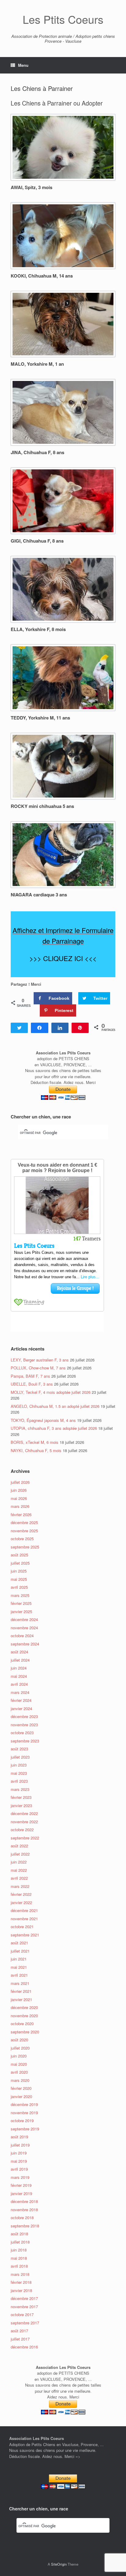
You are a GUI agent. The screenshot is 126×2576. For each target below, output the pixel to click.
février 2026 (21, 1514)
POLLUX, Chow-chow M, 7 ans (38, 1368)
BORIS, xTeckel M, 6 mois (35, 1442)
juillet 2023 (20, 1757)
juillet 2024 (20, 1660)
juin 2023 (19, 1765)
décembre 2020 (24, 2007)
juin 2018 (19, 2250)
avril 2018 (19, 2266)
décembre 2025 (24, 1522)
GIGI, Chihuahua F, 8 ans (37, 541)
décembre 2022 (24, 1813)
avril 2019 (19, 2169)
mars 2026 (20, 1506)
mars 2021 (20, 1983)
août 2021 (19, 1943)
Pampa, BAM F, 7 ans (30, 1376)
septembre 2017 (25, 2323)
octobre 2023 (22, 1733)
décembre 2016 (24, 2347)
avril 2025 (19, 1587)
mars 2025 (20, 1595)
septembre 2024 (25, 1644)
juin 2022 (19, 1862)
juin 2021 (19, 1959)
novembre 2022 (24, 1822)
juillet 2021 (20, 1951)
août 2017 (19, 2331)
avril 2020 (19, 2072)
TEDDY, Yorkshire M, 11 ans (40, 718)
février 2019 (21, 2185)
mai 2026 (19, 1498)
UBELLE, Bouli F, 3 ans (32, 1384)
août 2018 (19, 2234)
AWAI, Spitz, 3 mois (31, 187)
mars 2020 (20, 2080)
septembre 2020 (25, 2032)
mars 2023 (20, 1789)
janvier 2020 (21, 2096)
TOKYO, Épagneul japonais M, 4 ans (43, 1420)
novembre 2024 (24, 1628)
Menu (23, 65)
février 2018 (21, 2282)
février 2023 (21, 1797)
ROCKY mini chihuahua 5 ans (42, 806)
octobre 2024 (22, 1636)
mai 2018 (19, 2258)
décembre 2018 (24, 2201)
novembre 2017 (24, 2307)
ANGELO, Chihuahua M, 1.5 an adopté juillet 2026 (55, 1406)
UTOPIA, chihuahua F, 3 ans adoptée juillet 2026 (54, 1428)
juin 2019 (19, 2153)
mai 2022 (19, 1870)
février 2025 (21, 1603)
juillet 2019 (20, 2145)
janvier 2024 (21, 1708)
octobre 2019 (22, 2120)
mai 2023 (19, 1773)
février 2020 (21, 2088)
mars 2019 (20, 2177)
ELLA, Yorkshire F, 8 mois (38, 629)
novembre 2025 (24, 1531)
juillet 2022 (20, 1854)
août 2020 (19, 2040)
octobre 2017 (22, 2314)
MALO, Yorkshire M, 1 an (37, 364)
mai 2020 (19, 2064)
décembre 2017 (24, 2298)
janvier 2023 (21, 1805)
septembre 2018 (25, 2226)
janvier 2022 (21, 1902)
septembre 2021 (25, 1935)
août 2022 (19, 1846)
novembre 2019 (24, 2113)
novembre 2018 (24, 2210)
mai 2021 (19, 1967)
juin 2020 (19, 2056)
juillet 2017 (20, 2339)
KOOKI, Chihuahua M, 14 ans (42, 276)
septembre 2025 (25, 1547)
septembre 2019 (25, 2129)
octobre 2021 (22, 1927)
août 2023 (19, 1749)
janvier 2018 (21, 2290)
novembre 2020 (24, 2016)
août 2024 (19, 1652)
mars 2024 (20, 1692)
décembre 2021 (24, 1910)
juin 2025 (19, 1571)
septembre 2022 (25, 1838)
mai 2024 (19, 1676)
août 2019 (19, 2137)
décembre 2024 (24, 1619)
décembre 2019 (24, 2104)
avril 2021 (19, 1975)
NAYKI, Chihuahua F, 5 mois (36, 1450)
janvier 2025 (21, 1611)
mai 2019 (19, 2161)
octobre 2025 (22, 1539)
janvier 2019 (21, 2193)
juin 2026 (19, 1490)
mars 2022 (20, 1886)
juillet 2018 (20, 2242)
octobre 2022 (22, 1830)
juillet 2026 (20, 1482)
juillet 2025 (20, 1563)
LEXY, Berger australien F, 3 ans (40, 1360)
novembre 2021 (24, 1919)
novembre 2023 (24, 1725)
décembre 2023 (24, 1716)
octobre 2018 (22, 2217)
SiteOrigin (59, 2564)
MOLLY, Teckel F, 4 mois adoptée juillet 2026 (51, 1392)
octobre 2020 (22, 2023)
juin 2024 (19, 1668)
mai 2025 (19, 1579)
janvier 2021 (21, 1999)
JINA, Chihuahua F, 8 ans (37, 452)
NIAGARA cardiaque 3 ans (39, 895)
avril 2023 (19, 1781)
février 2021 (21, 1991)
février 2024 (21, 1700)
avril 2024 (19, 1684)
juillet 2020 (20, 2048)
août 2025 (19, 1555)
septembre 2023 (25, 1741)
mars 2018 (20, 2274)
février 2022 (21, 1894)
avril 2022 (19, 1878)
